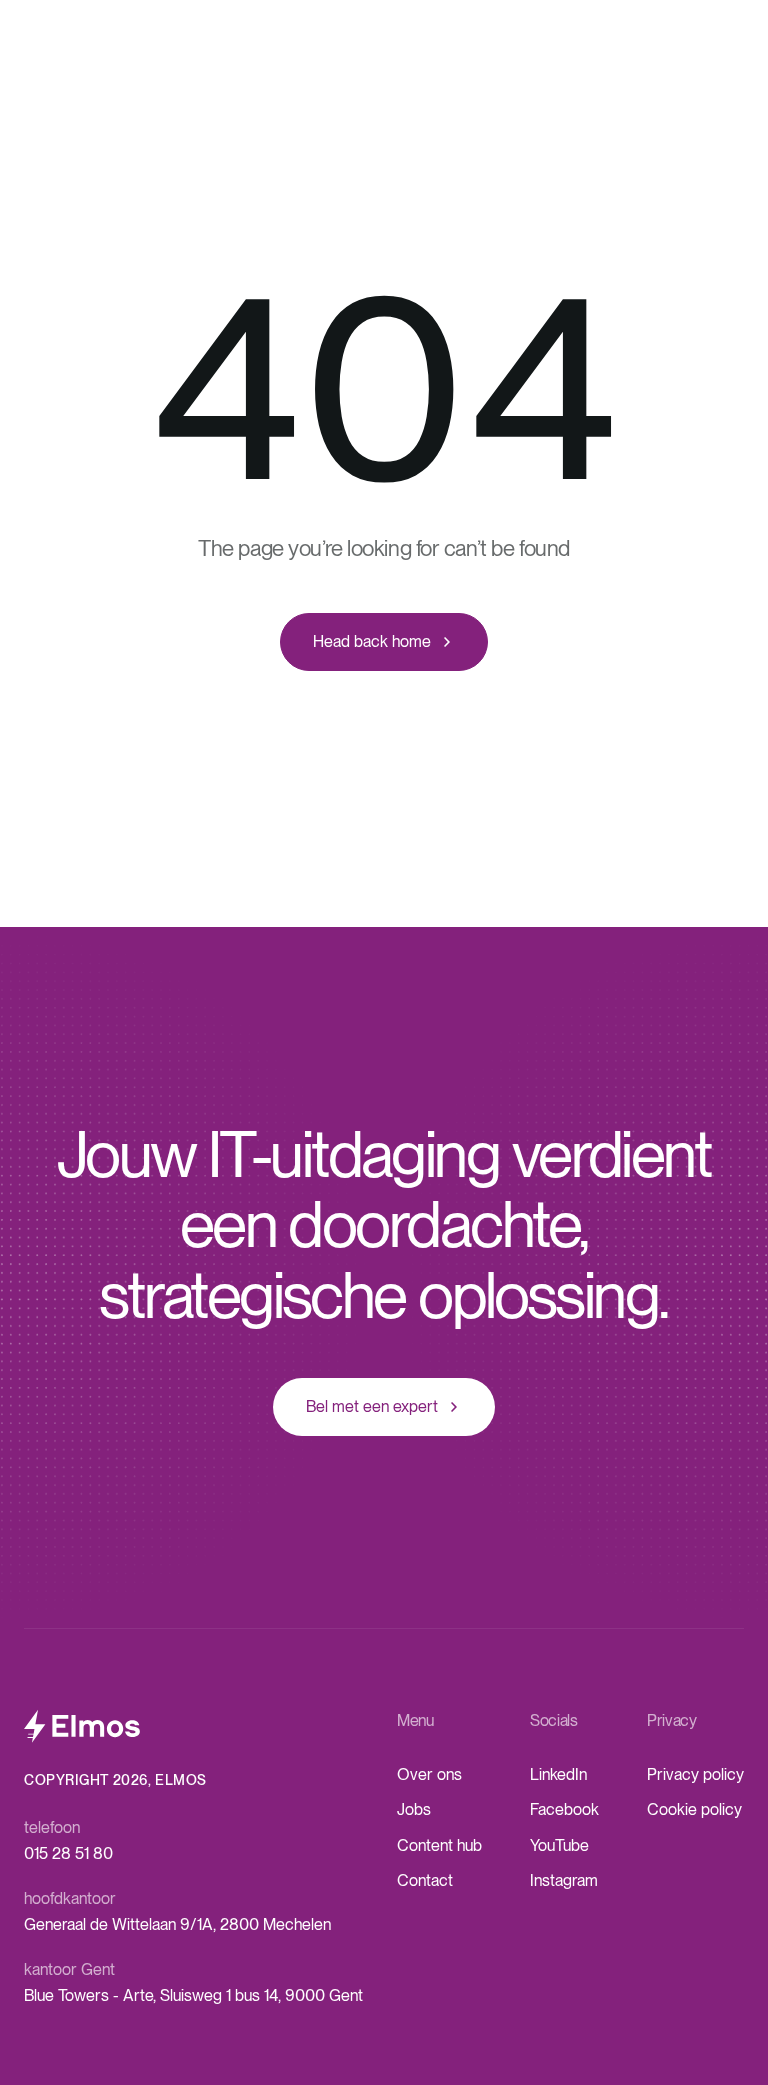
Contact (425, 1880)
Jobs (414, 1809)
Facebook (564, 1809)
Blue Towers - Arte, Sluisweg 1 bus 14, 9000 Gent (193, 1995)
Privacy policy (695, 1774)
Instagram (564, 1880)
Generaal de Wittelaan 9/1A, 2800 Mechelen (177, 1924)
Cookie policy (694, 1809)
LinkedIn (558, 1774)
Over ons (429, 1774)
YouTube (559, 1845)
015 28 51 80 (68, 1853)
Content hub (439, 1845)
